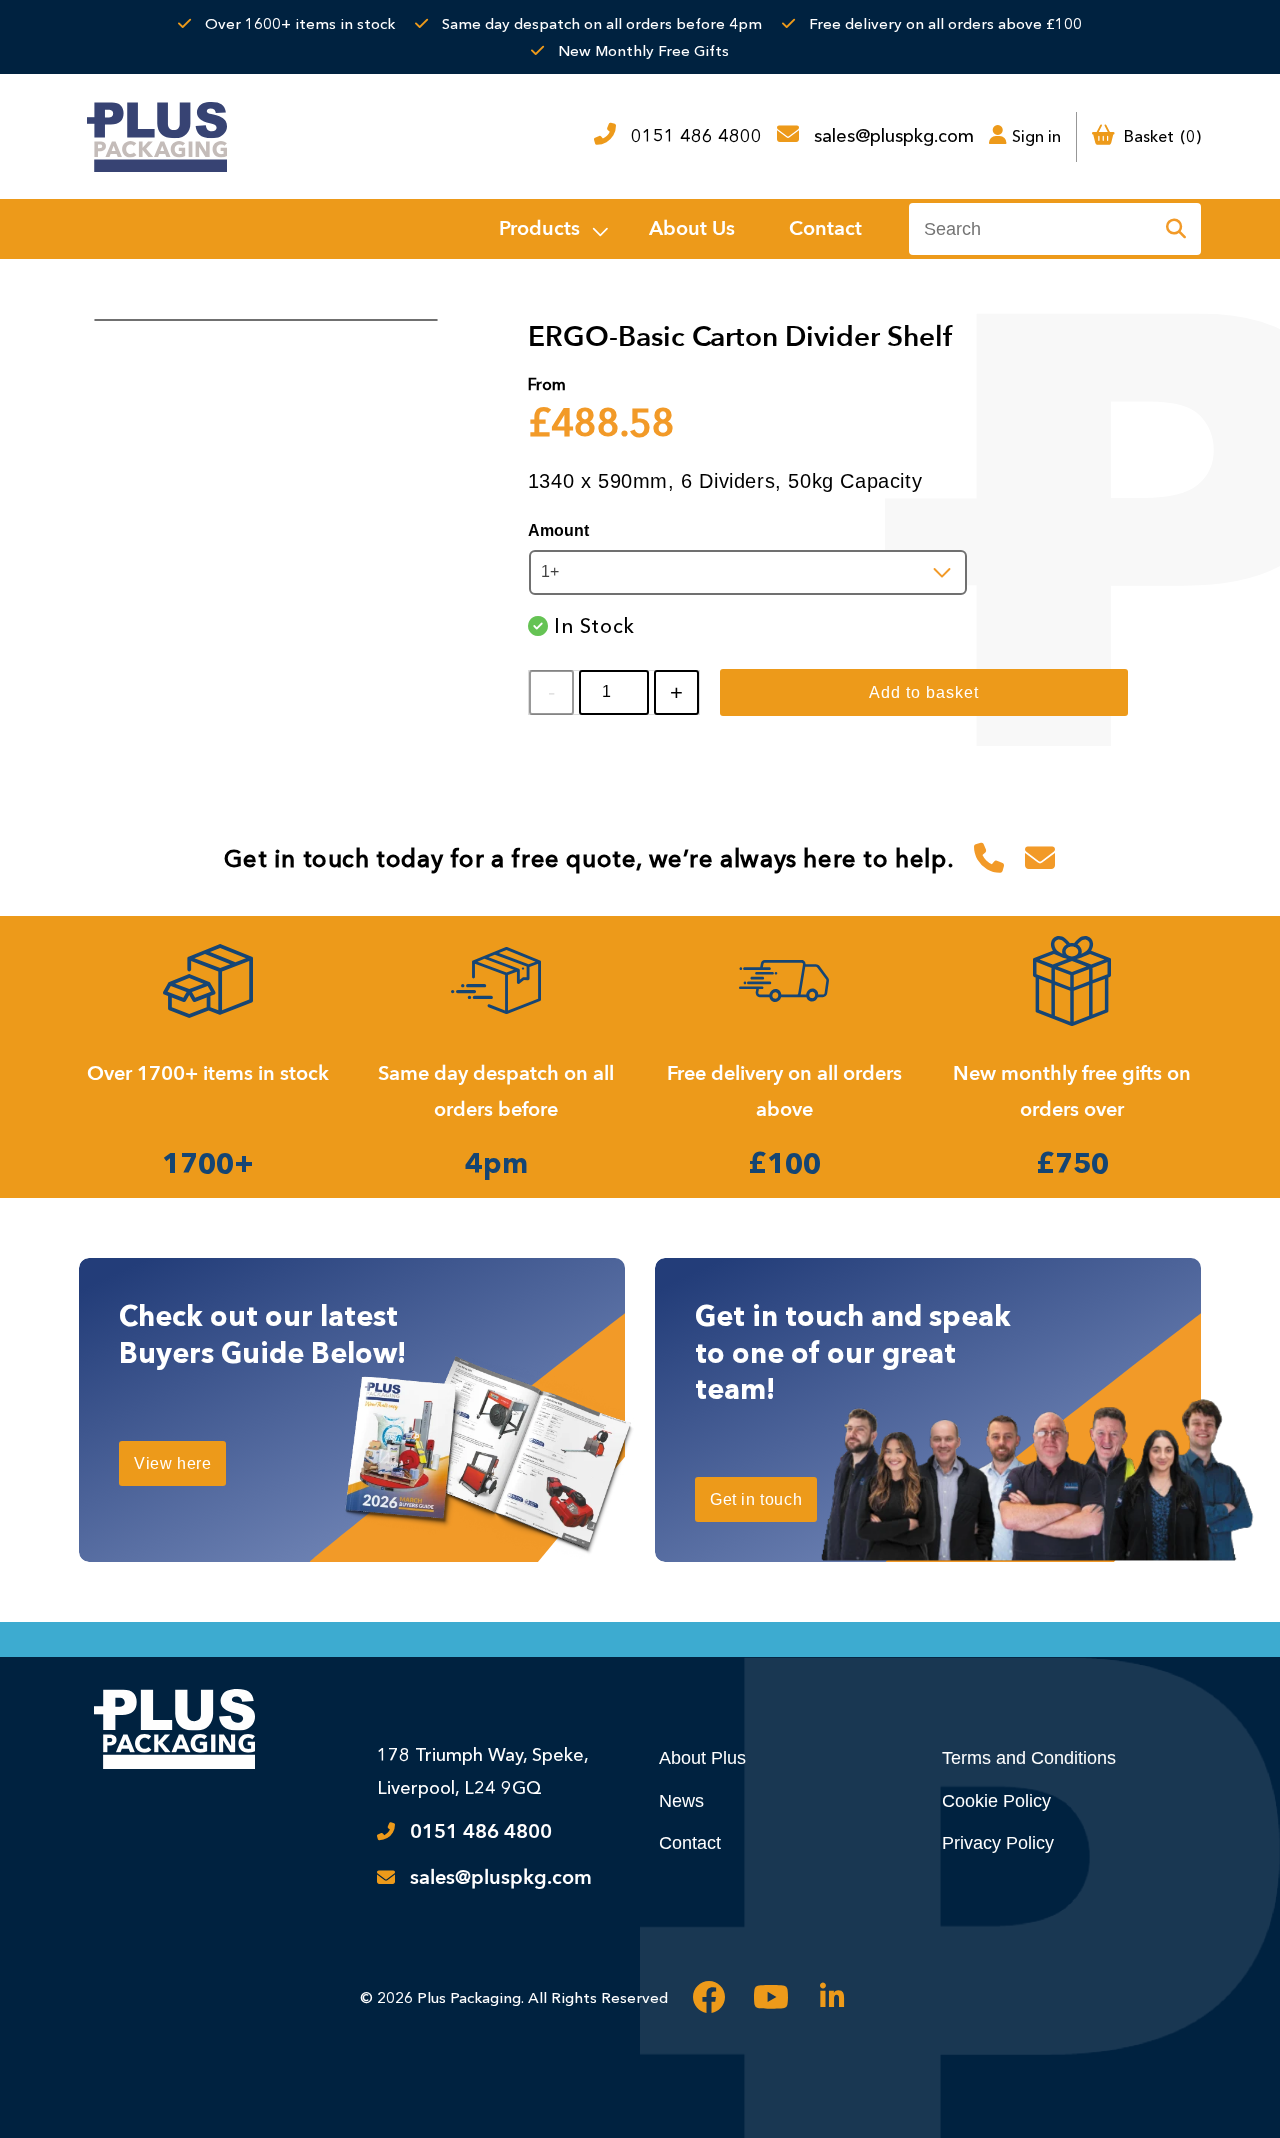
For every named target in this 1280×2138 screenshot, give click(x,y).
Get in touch (756, 1499)
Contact (690, 1843)
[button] (552, 229)
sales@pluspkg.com (894, 136)
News (681, 1801)
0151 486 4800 (696, 136)
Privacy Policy (998, 1843)
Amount (558, 530)
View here (172, 1463)
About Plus (702, 1758)
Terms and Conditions (1029, 1758)
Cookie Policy (996, 1801)
